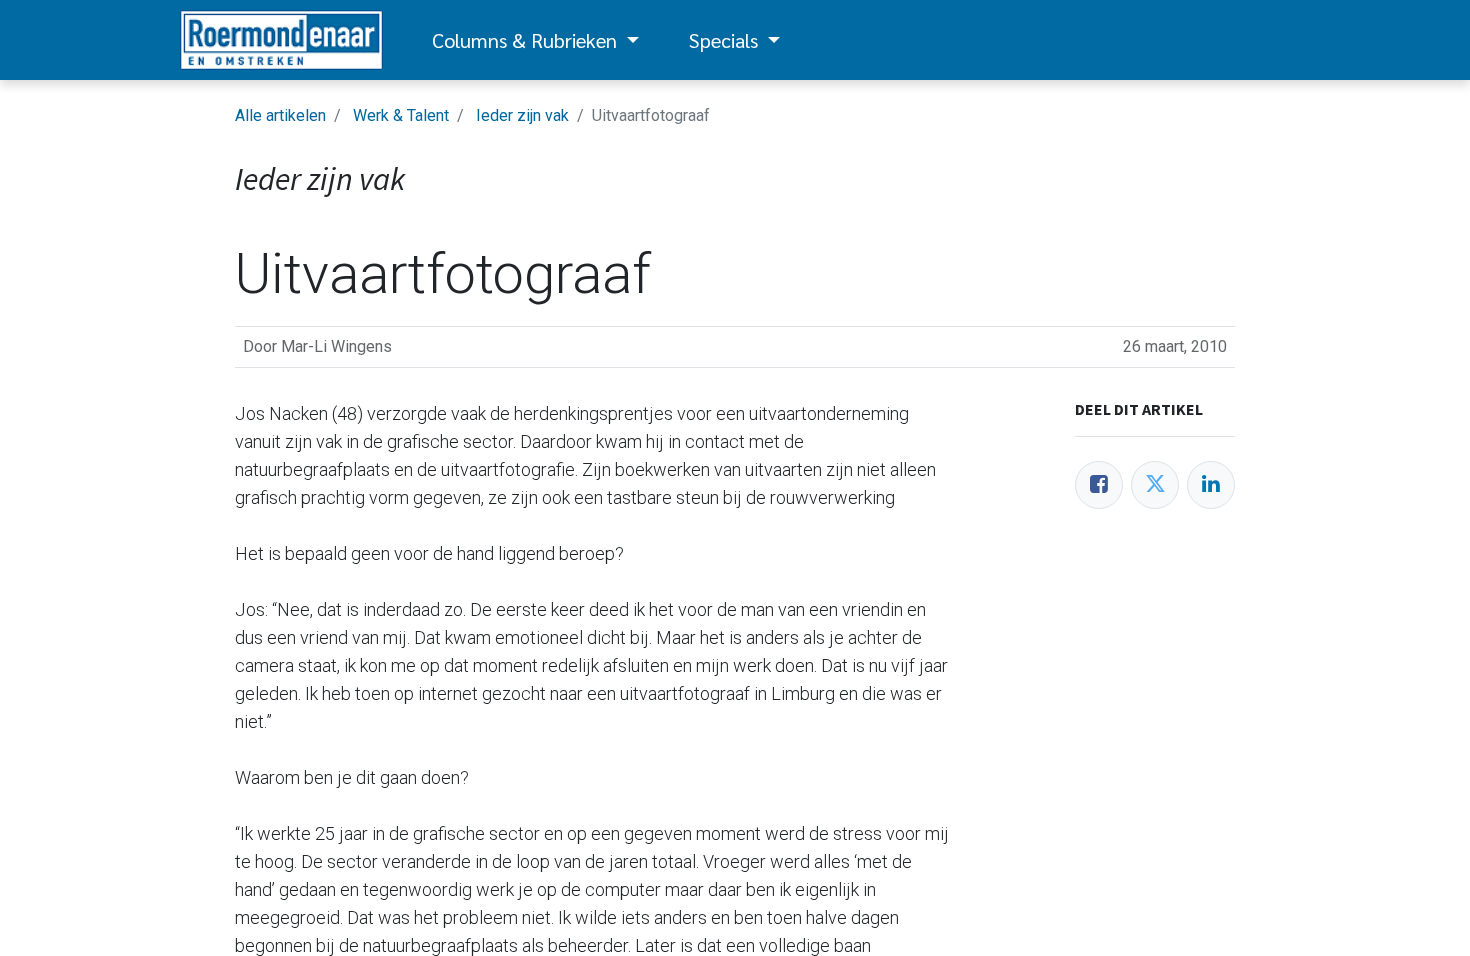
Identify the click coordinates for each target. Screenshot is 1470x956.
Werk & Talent (401, 115)
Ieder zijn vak (522, 115)
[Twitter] (1155, 485)
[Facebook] (1099, 485)
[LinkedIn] (1211, 485)
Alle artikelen (280, 115)
